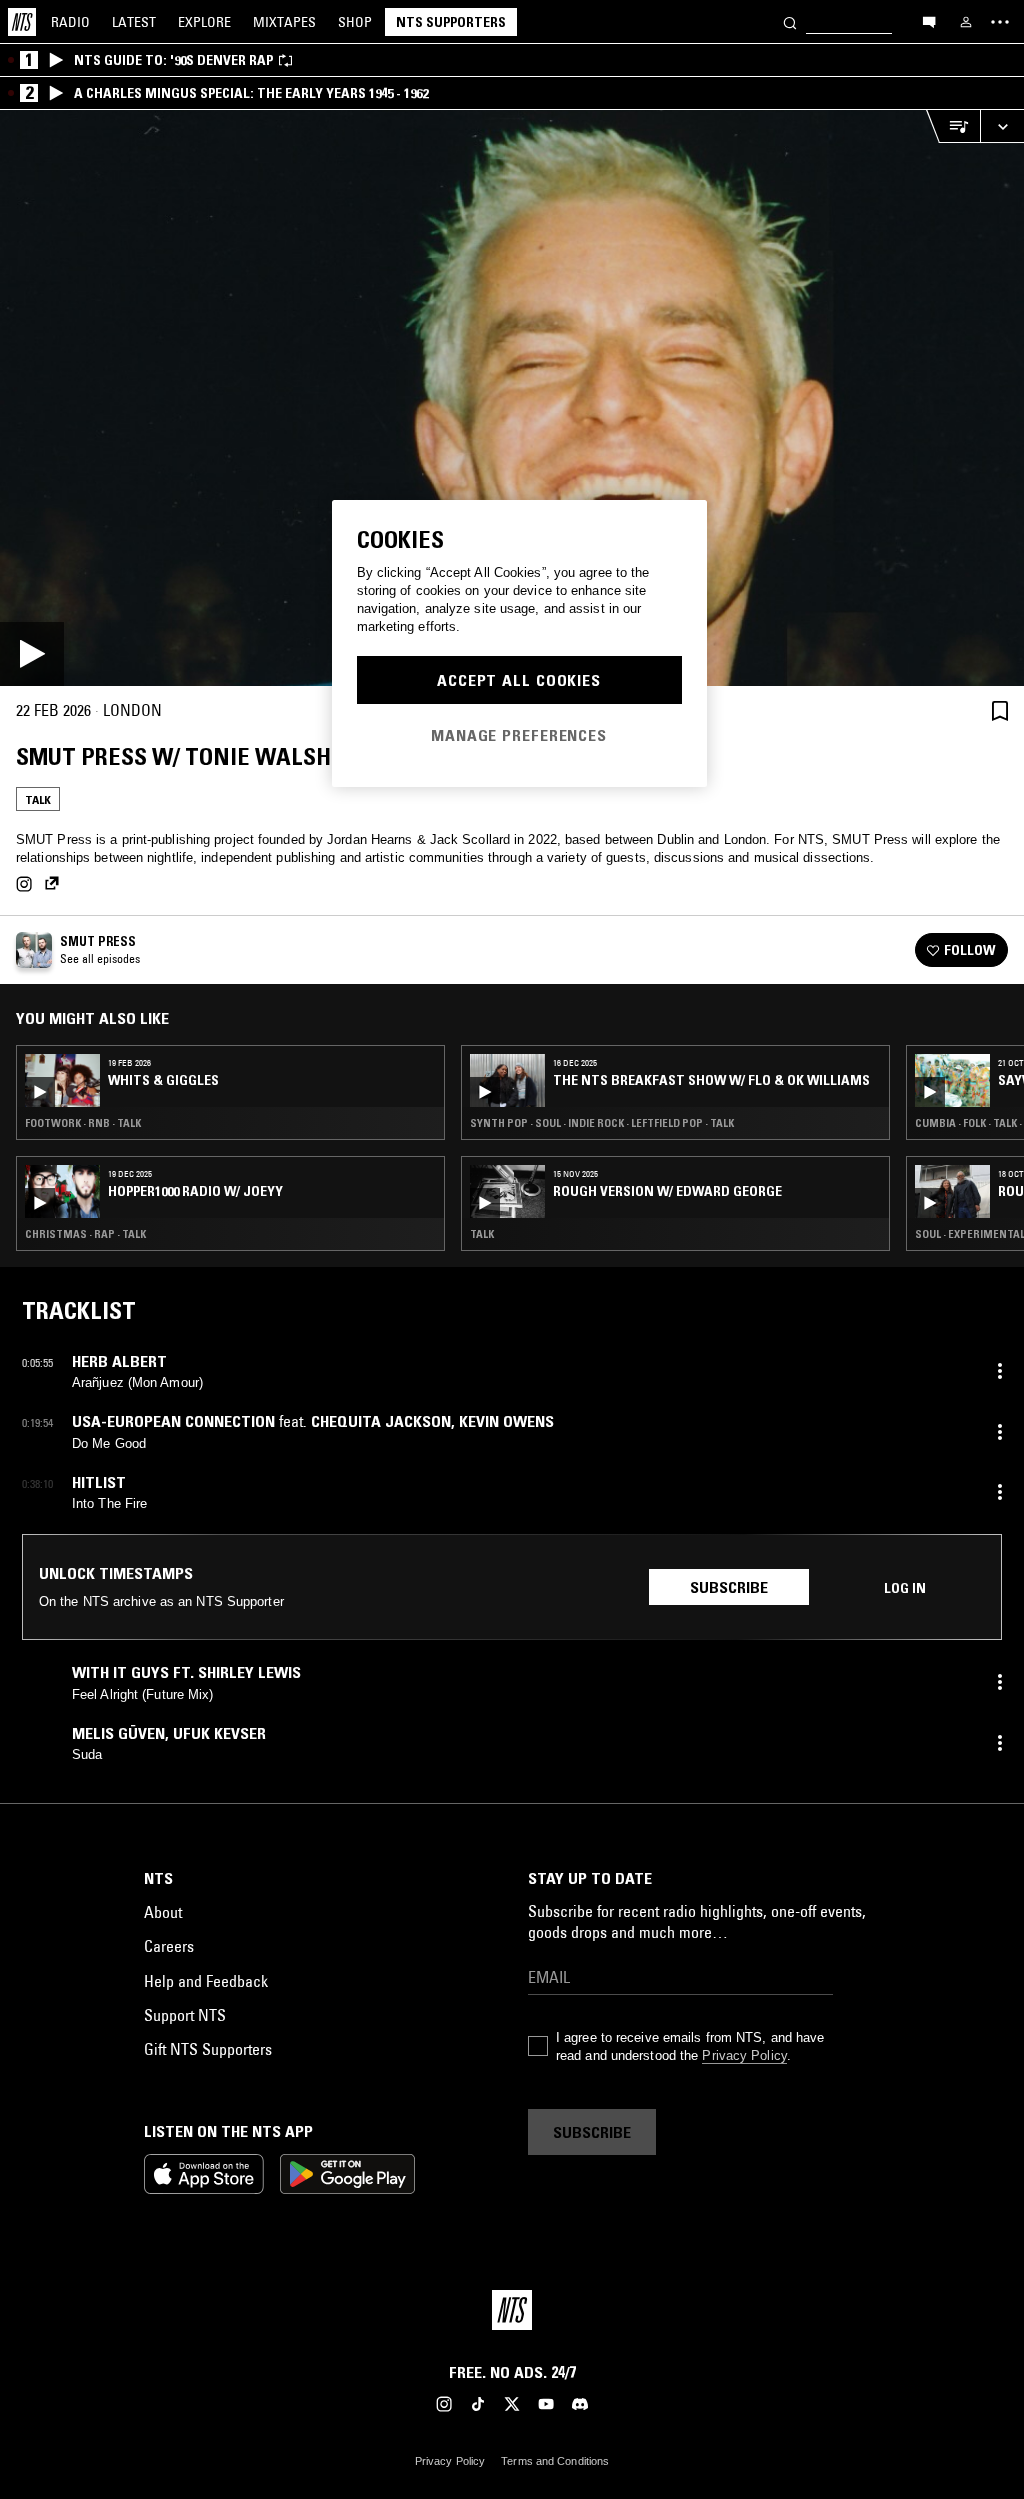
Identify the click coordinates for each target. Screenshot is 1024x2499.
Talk (38, 799)
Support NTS (185, 2015)
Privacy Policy (744, 2055)
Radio (70, 22)
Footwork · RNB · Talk (83, 1123)
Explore (204, 22)
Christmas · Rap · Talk (85, 1234)
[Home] (22, 22)
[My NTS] (966, 22)
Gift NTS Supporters (208, 2049)
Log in (905, 1588)
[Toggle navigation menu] (1000, 22)
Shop (355, 22)
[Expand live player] (1002, 126)
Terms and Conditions (555, 2461)
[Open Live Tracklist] (953, 126)
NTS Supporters (451, 22)
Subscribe (729, 1587)
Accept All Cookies (519, 680)
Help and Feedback (206, 1981)
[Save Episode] (1000, 710)
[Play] (512, 398)
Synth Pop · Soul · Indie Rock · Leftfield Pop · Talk (602, 1123)
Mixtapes (284, 22)
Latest (134, 22)
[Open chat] (929, 21)
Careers (169, 1946)
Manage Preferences (519, 735)
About (163, 1912)
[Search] (790, 21)
